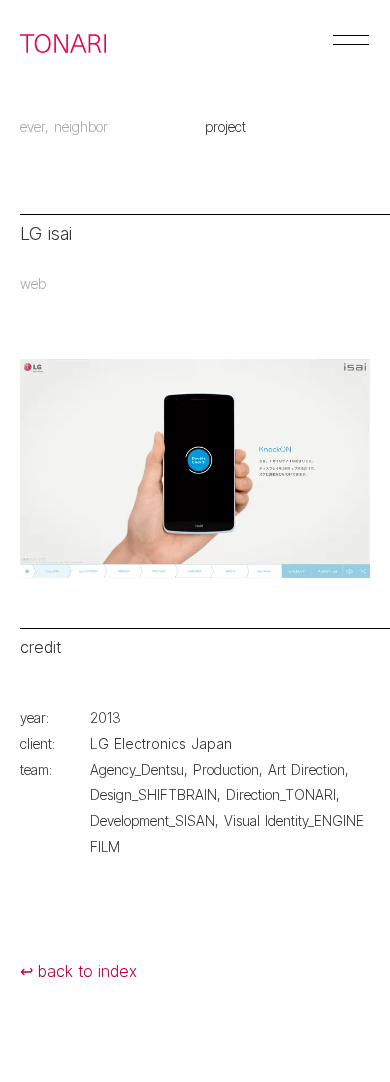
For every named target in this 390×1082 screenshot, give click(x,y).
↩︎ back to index (78, 971)
